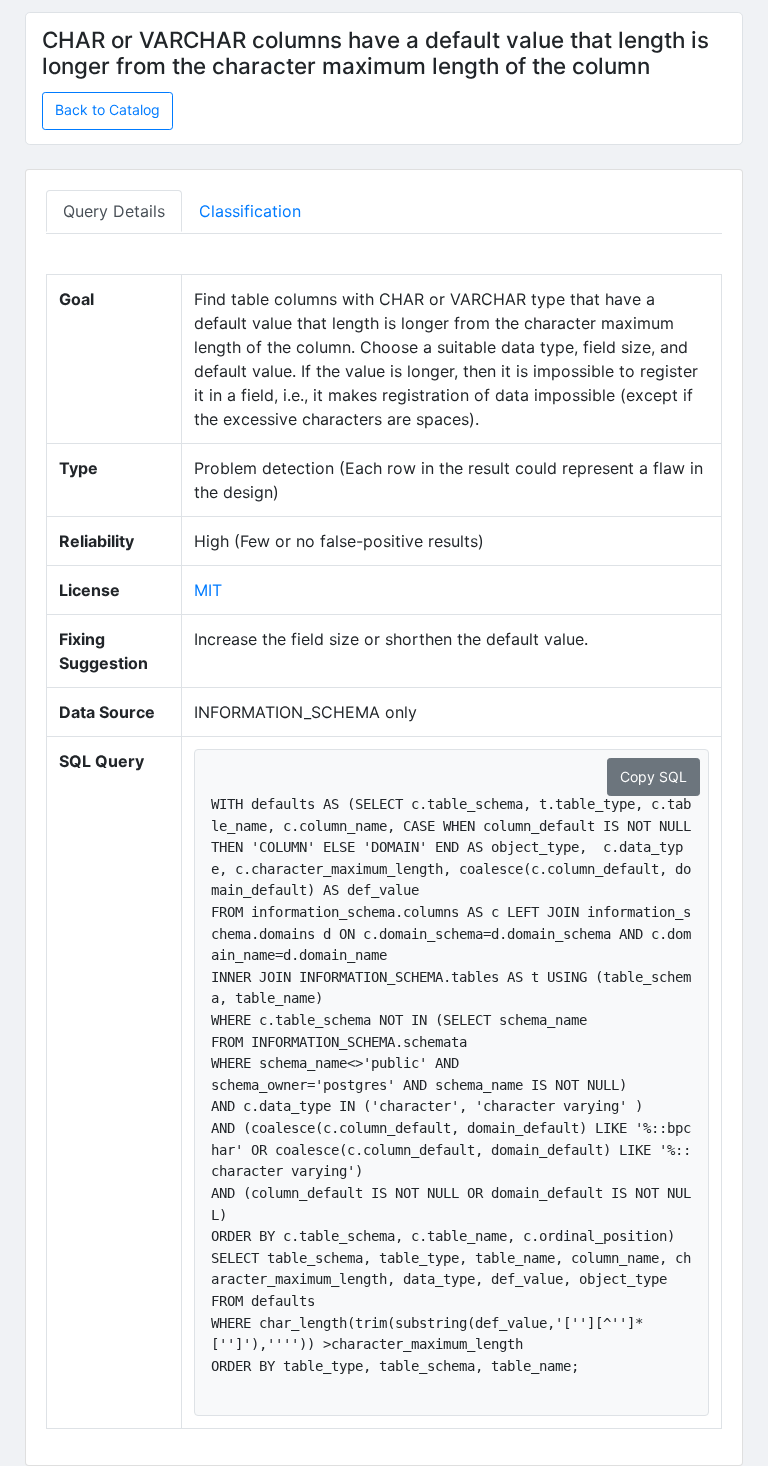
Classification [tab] (250, 211)
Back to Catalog (107, 109)
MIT (208, 590)
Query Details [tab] (114, 211)
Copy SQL (653, 776)
